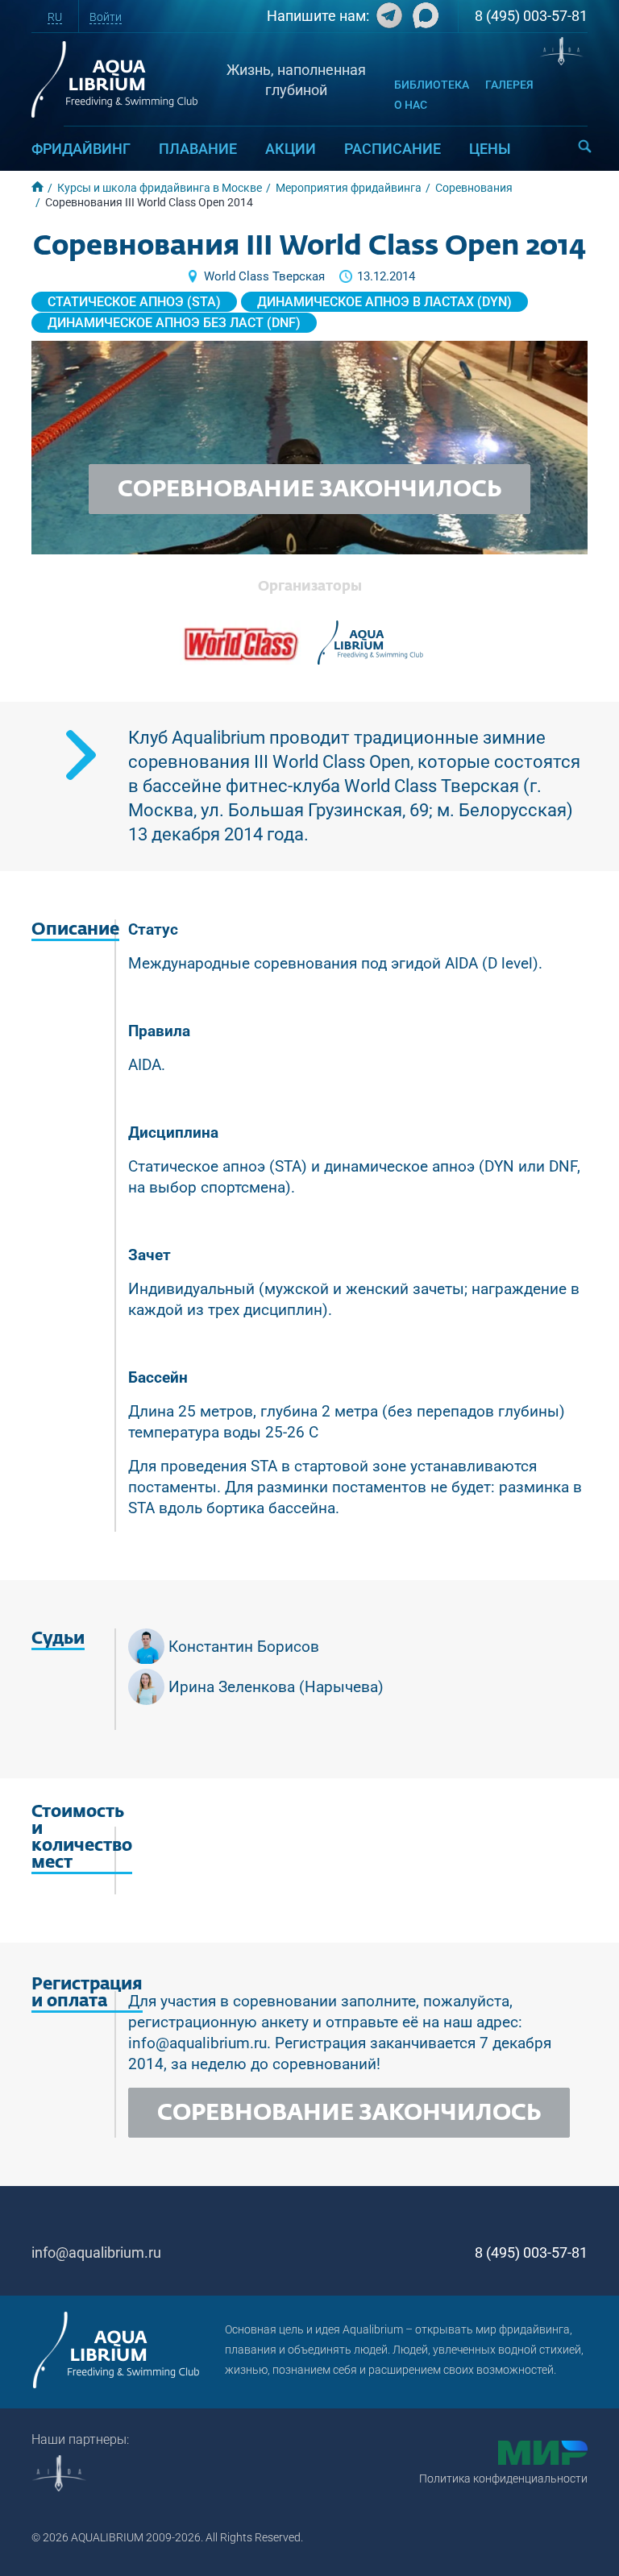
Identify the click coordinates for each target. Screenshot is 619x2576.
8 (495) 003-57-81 (531, 16)
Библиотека (432, 85)
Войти (106, 17)
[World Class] (241, 643)
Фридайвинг (81, 149)
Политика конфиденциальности (503, 2479)
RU (55, 17)
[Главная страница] (116, 2350)
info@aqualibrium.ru (96, 2252)
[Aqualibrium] (370, 643)
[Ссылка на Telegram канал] (387, 19)
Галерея (509, 85)
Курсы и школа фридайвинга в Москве (160, 188)
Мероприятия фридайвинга (349, 188)
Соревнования (474, 188)
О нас (411, 105)
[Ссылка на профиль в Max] (424, 19)
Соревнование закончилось (309, 490)
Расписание (393, 149)
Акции (291, 149)
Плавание (198, 149)
